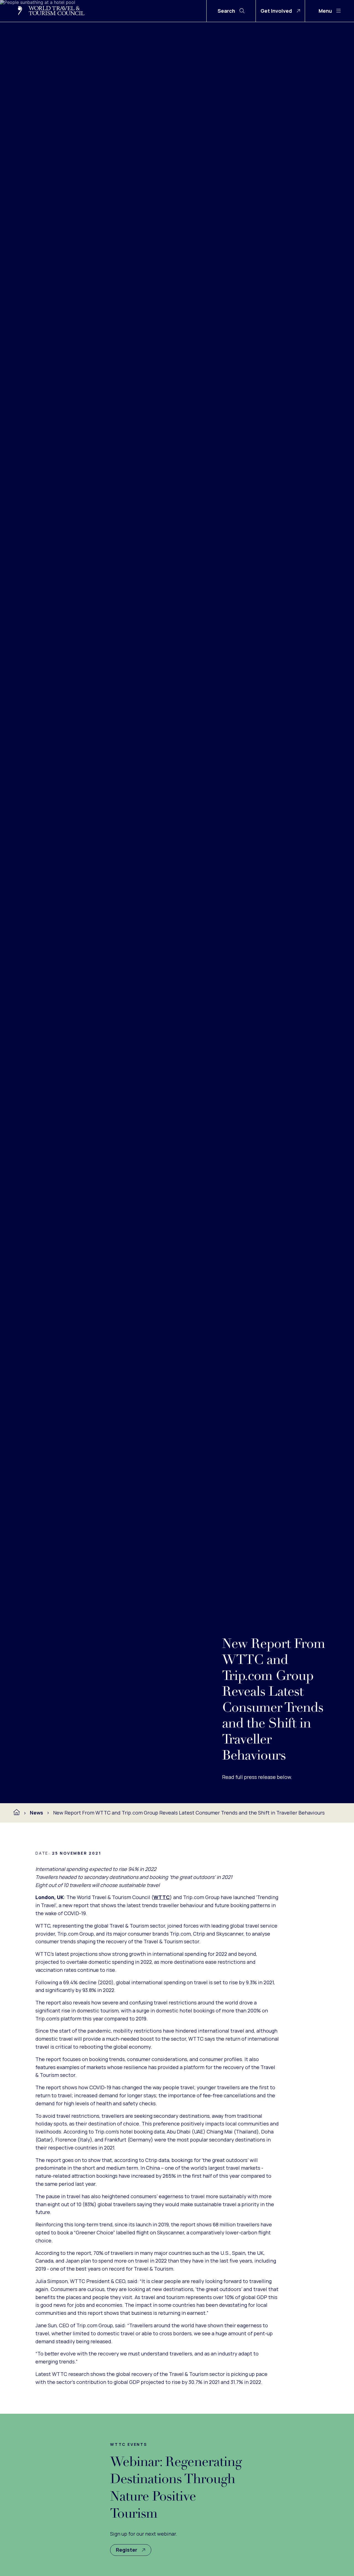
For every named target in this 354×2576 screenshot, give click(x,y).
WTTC (162, 1897)
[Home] (17, 1812)
